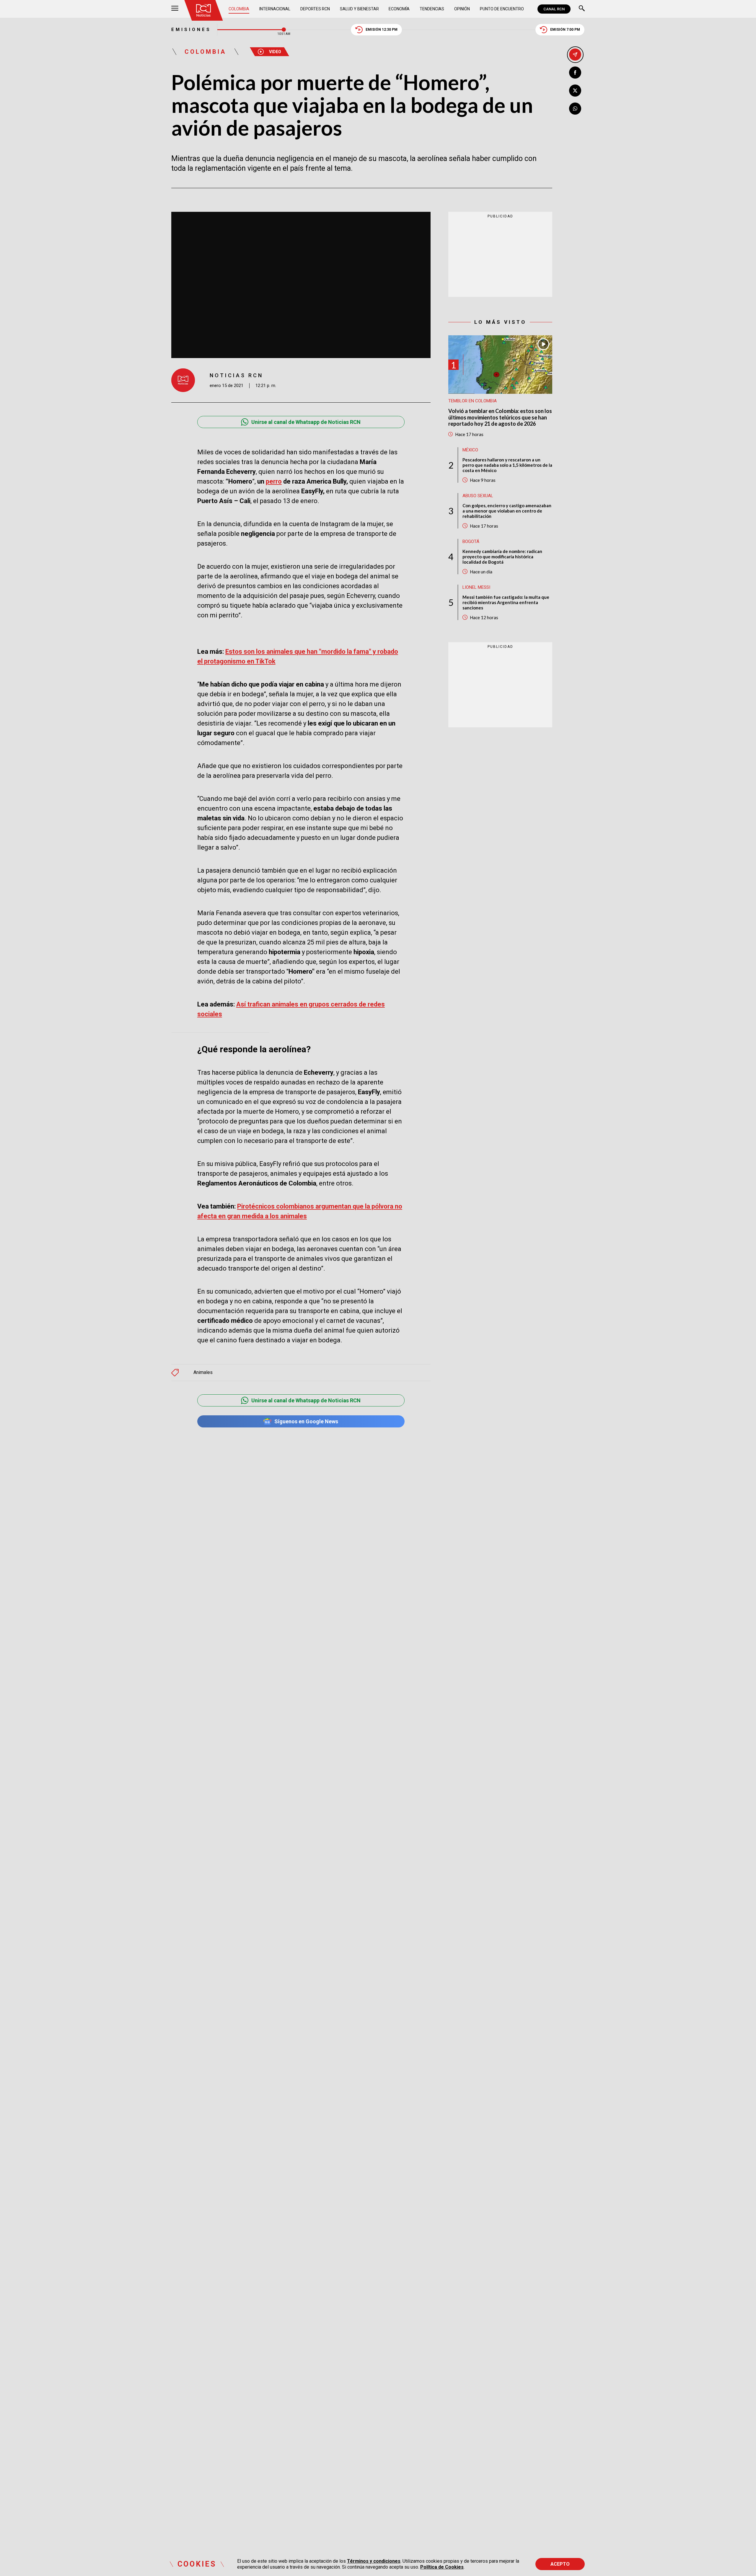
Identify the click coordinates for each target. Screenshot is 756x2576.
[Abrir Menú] (175, 9)
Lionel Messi (476, 587)
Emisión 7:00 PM (565, 30)
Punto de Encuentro (502, 9)
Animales (203, 1372)
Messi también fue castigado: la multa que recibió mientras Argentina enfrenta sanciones (506, 602)
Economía (399, 9)
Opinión (462, 9)
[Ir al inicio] (203, 10)
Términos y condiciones (374, 2561)
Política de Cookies (442, 2567)
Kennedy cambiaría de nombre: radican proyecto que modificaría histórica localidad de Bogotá (502, 557)
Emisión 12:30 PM (382, 30)
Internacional (275, 9)
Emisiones (191, 30)
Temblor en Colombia (472, 401)
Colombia (239, 9)
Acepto (560, 2564)
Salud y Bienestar (359, 9)
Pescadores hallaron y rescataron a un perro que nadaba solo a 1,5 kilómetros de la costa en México (507, 465)
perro (274, 481)
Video (275, 52)
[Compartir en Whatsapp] (575, 109)
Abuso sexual (478, 496)
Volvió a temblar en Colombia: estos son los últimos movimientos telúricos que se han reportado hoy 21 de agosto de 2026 (500, 417)
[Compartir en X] (575, 91)
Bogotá (471, 541)
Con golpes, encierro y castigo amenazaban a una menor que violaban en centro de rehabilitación (507, 511)
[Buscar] (582, 9)
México (470, 450)
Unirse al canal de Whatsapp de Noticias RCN (306, 422)
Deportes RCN (315, 9)
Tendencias (432, 9)
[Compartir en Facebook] (575, 73)
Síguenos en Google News (306, 1421)
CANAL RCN (554, 9)
